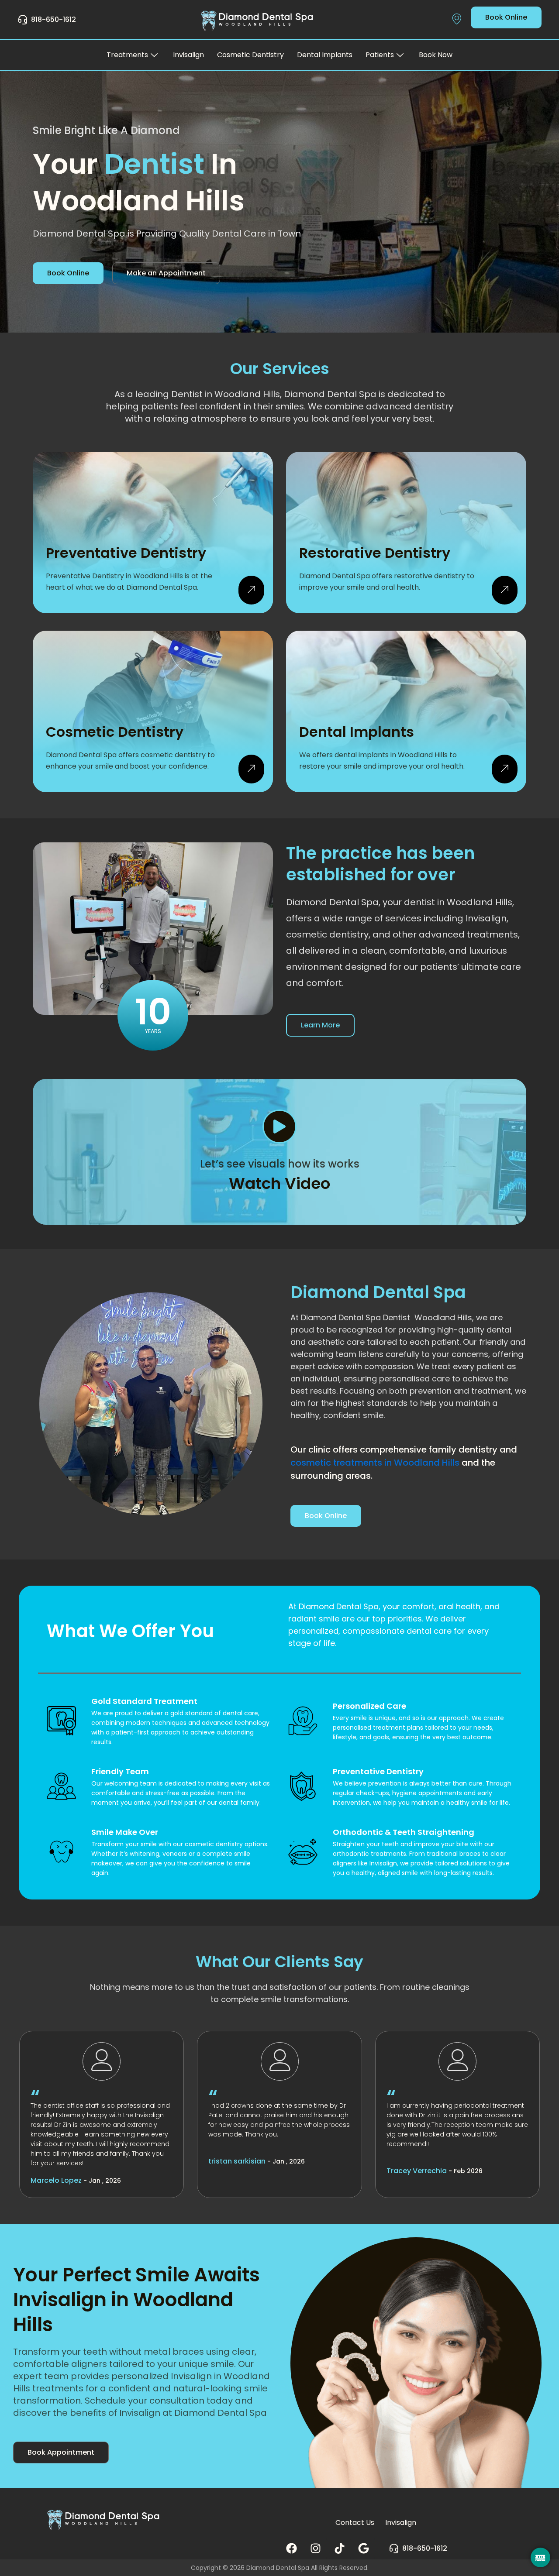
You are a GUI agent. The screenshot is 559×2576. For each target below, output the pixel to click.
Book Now (436, 55)
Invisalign (188, 55)
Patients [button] (380, 55)
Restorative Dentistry (375, 553)
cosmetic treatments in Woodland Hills (375, 1463)
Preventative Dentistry (126, 553)
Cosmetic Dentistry (250, 55)
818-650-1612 (53, 19)
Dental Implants (325, 55)
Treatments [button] (127, 55)
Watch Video (279, 1183)
